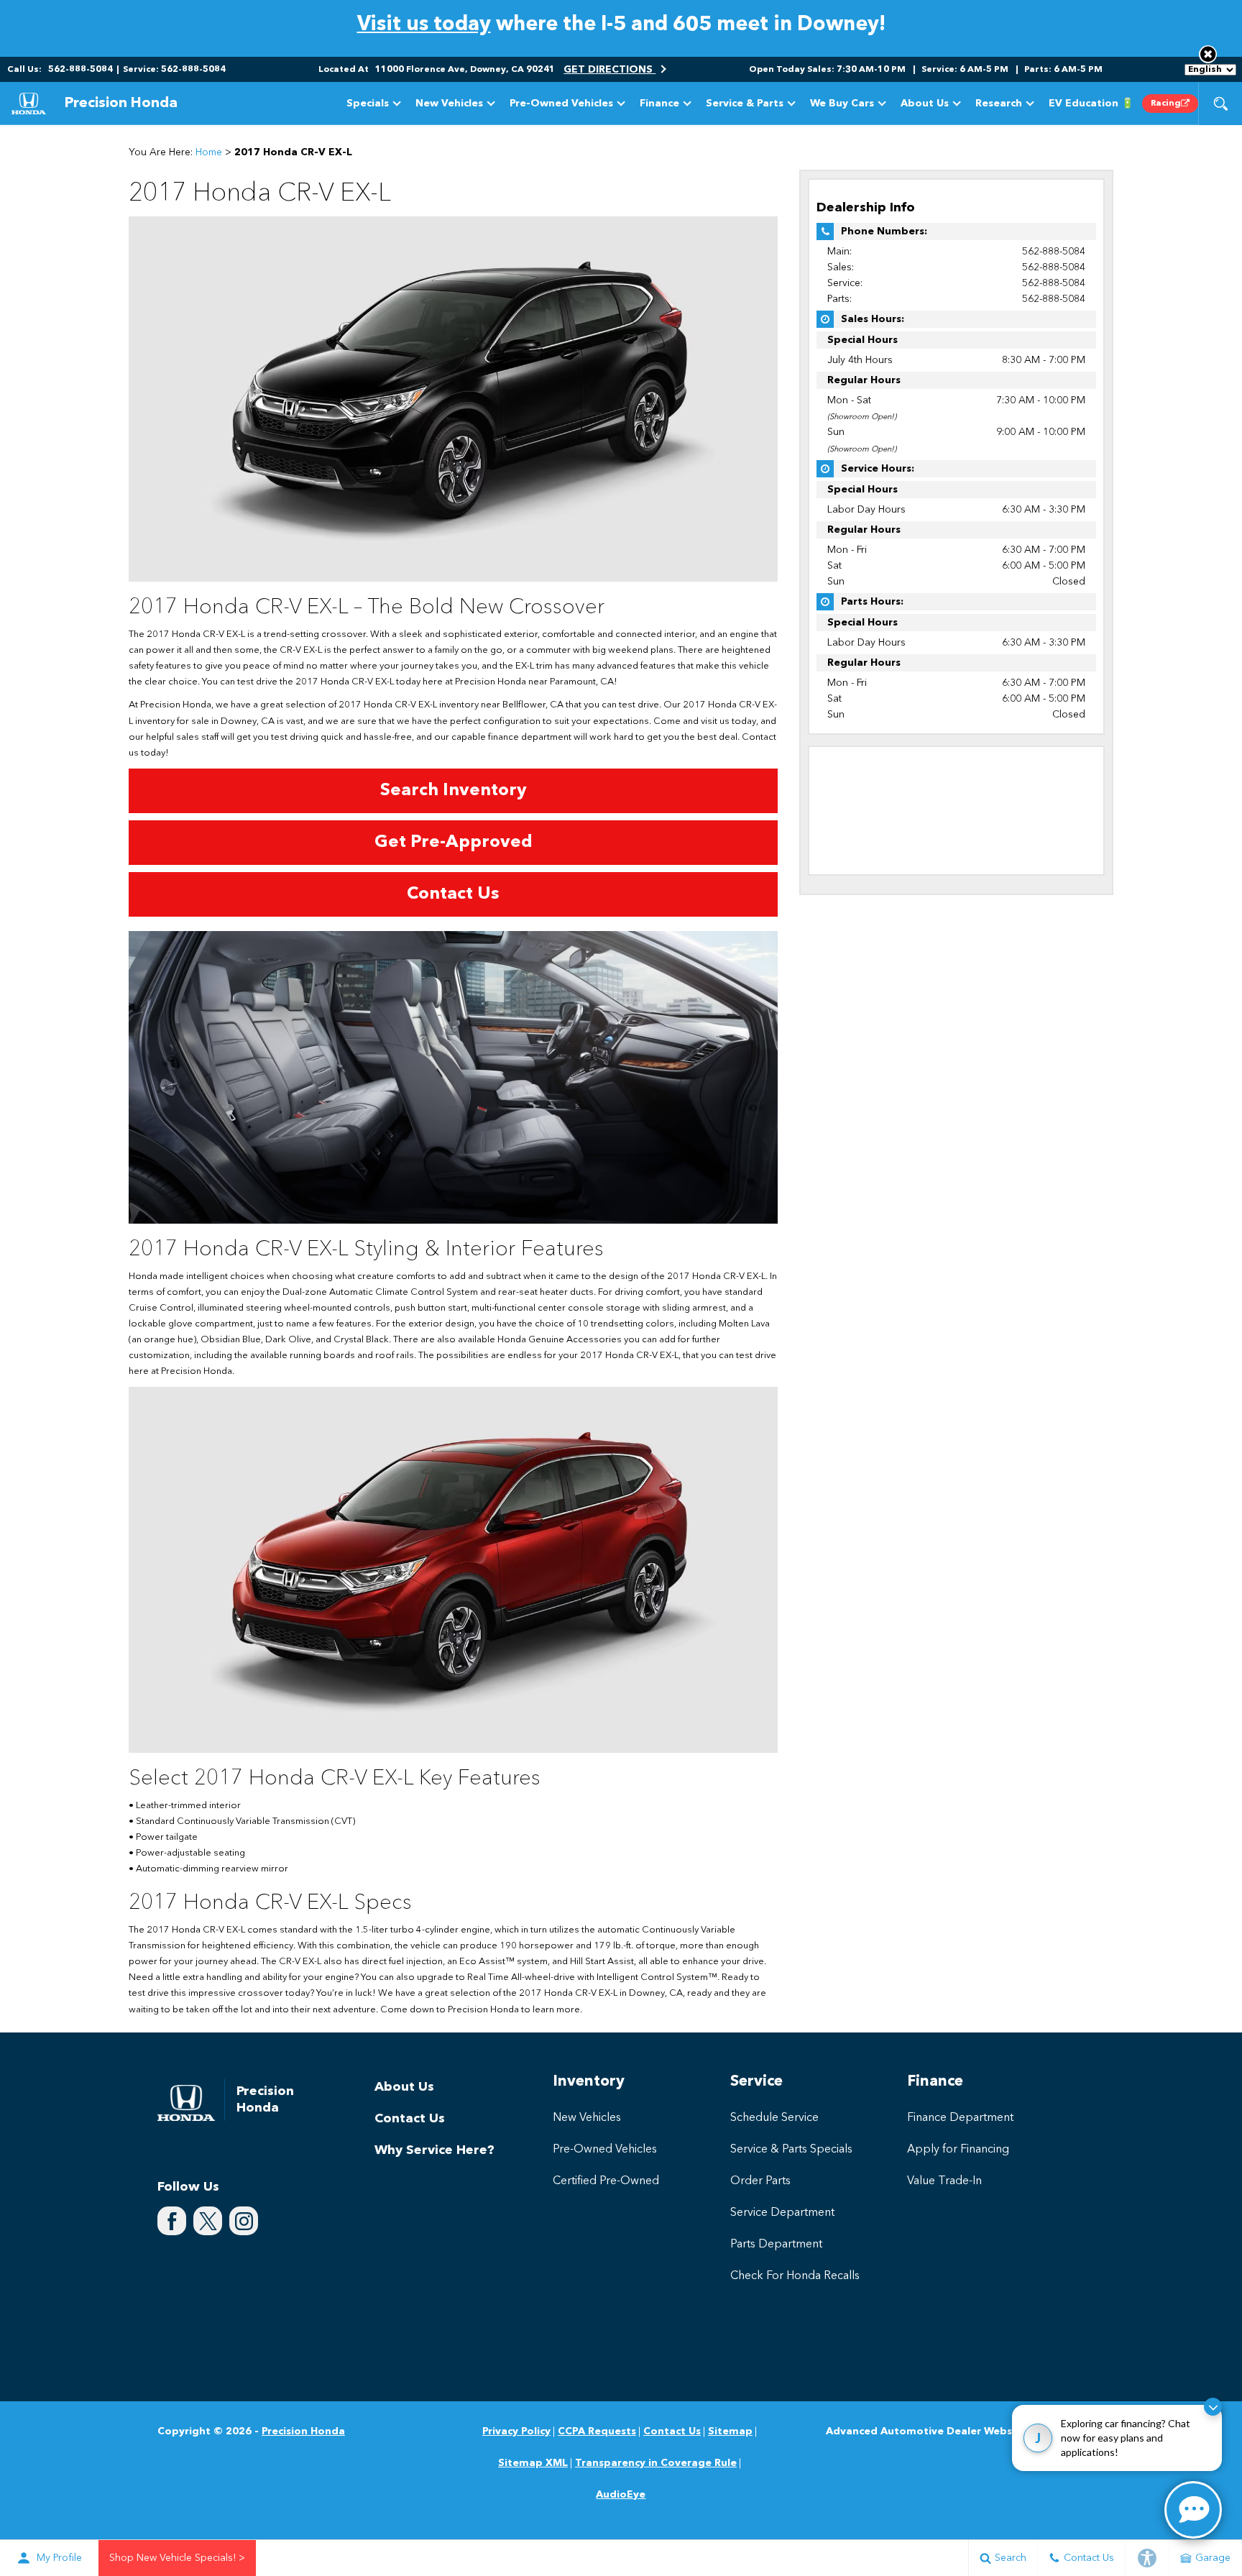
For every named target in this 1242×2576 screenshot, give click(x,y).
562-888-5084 (1054, 252)
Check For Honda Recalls (795, 2276)
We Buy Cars (842, 104)
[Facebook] (172, 2221)
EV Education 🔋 (1091, 104)
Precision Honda (303, 2431)
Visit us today (424, 25)
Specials (367, 106)
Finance (659, 104)
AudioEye (621, 2495)
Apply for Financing (958, 2150)
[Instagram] (244, 2221)
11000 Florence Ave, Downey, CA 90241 (465, 70)
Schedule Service (774, 2118)
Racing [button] (1166, 104)
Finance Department (960, 2118)
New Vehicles (449, 104)
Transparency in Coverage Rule (656, 2463)
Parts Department (776, 2245)
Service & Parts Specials (791, 2150)
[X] (208, 2221)
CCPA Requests (597, 2431)
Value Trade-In (944, 2181)
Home (209, 152)
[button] (1208, 54)
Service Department (782, 2213)
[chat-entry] (1193, 2510)
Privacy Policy (516, 2431)
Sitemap (730, 2431)
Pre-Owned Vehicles (561, 104)
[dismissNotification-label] (1213, 2407)
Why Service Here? (434, 2150)
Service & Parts (745, 104)
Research (999, 104)
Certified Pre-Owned (606, 2181)
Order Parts (760, 2181)
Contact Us (410, 2119)
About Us (925, 104)
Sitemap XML (533, 2463)
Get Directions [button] (609, 70)
